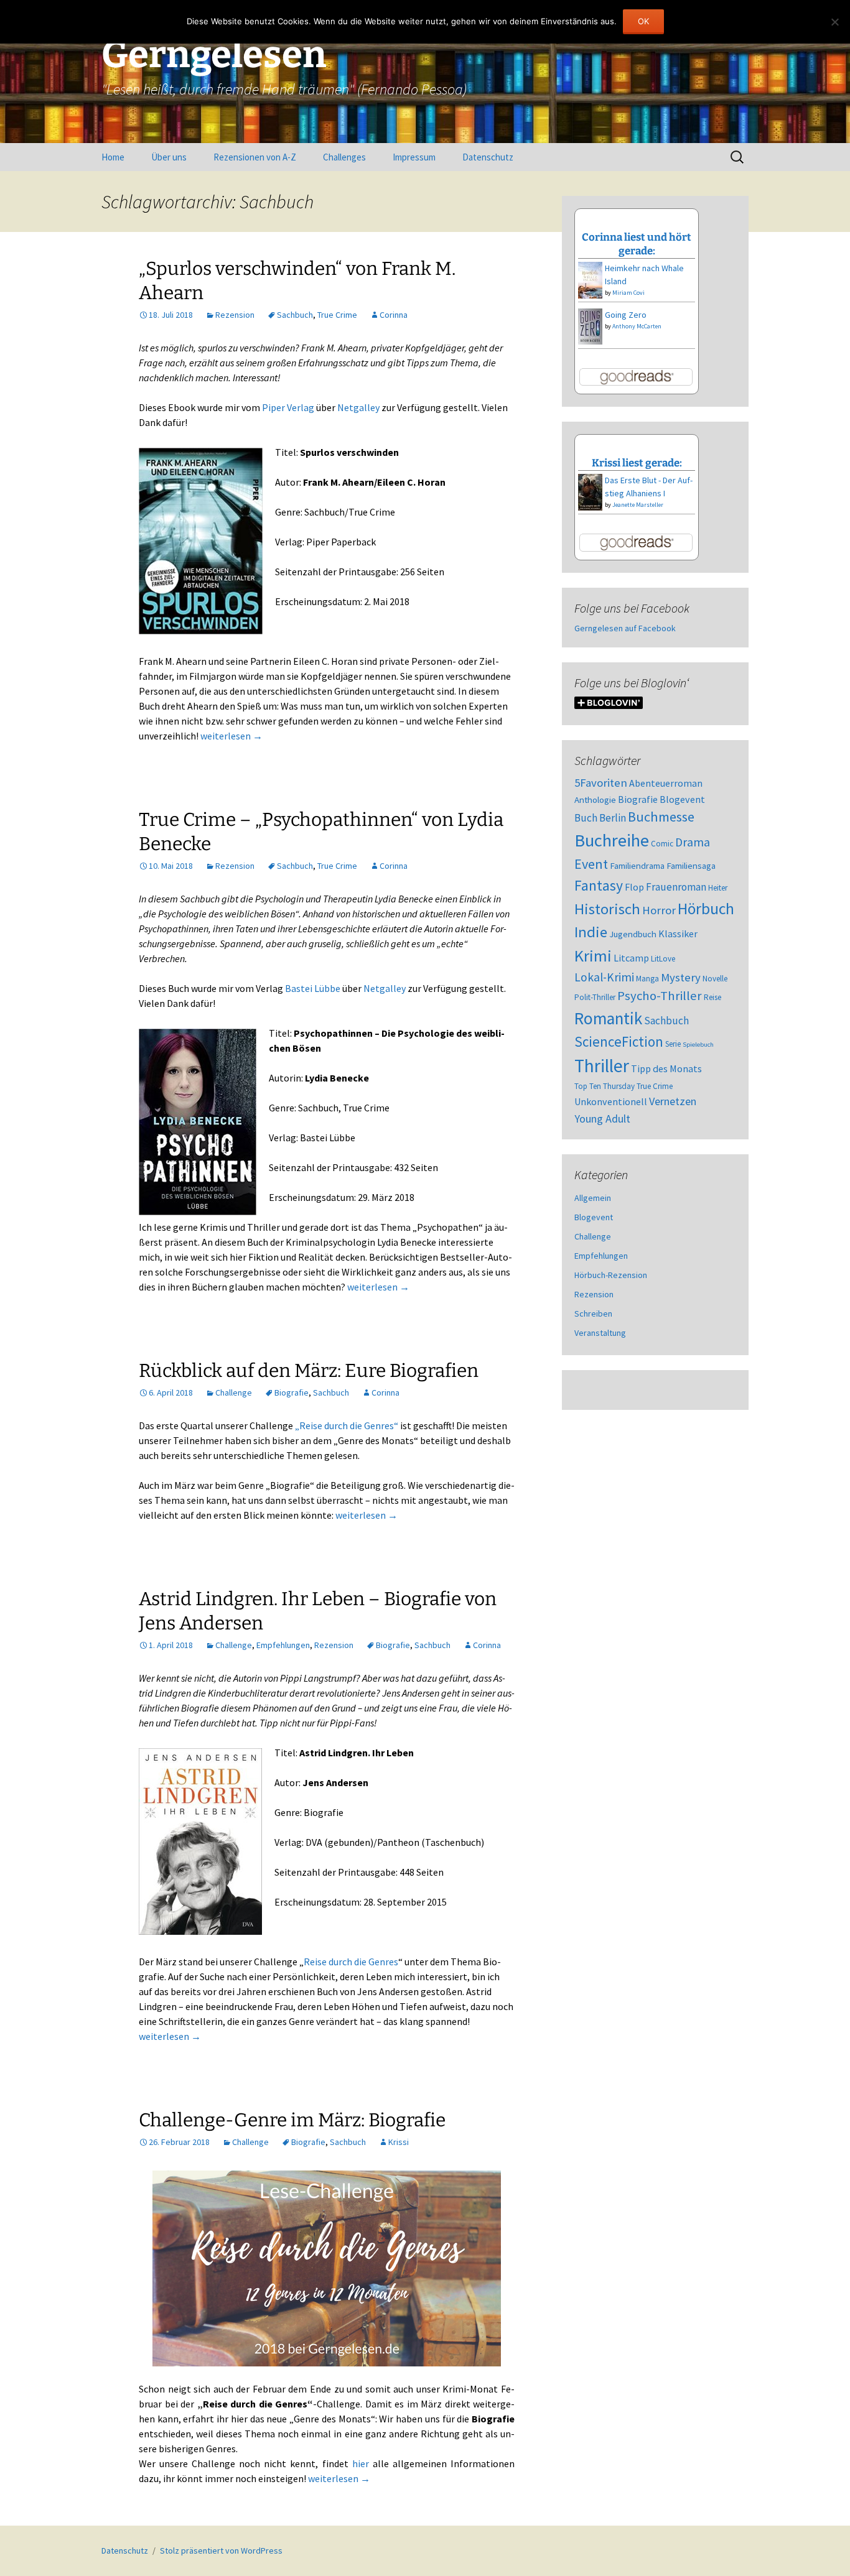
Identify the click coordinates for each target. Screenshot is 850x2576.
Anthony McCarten (637, 326)
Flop (634, 887)
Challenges (344, 157)
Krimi (593, 956)
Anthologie (595, 800)
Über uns (169, 157)
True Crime (337, 315)
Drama (693, 842)
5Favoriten (601, 783)
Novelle (715, 979)
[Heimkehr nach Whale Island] (590, 279)
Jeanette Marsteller (638, 505)
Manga (647, 979)
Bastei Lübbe (313, 988)
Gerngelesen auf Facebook (625, 628)
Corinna (394, 315)
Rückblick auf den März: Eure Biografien (309, 1371)
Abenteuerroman (666, 783)
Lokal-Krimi (604, 977)
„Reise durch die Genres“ (347, 1425)
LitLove (663, 959)
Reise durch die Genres (351, 1962)
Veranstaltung (600, 1333)
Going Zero (626, 315)
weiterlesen (231, 736)
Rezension (235, 315)
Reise (712, 997)
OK (643, 21)
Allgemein (593, 1198)
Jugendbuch (633, 934)
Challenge (234, 1392)
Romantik (608, 1018)
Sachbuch (295, 315)
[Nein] (834, 22)
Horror (659, 910)
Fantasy (599, 885)
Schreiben (593, 1313)
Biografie (292, 1392)
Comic (662, 844)
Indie (591, 932)
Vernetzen (673, 1101)
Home (113, 157)
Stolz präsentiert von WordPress (221, 2551)
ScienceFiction (619, 1042)
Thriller (602, 1066)
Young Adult (602, 1119)
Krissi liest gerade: (637, 463)
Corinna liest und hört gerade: (637, 244)
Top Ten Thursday (605, 1086)
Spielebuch (698, 1045)
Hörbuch (706, 909)
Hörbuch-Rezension (611, 1275)
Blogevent (682, 799)
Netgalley (358, 407)
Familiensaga (691, 866)
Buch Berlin (600, 818)
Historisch (607, 909)
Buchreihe (612, 840)
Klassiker (678, 934)
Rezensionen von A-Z (255, 157)
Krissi (399, 2142)
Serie (673, 1044)
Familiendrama (637, 866)
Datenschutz (488, 157)
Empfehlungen (283, 1645)
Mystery (681, 977)
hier (361, 2463)
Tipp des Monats (666, 1068)
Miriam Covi (628, 293)
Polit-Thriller (595, 997)
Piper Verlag (288, 407)
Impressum (414, 157)
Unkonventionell (611, 1101)
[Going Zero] (590, 325)
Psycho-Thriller (660, 996)
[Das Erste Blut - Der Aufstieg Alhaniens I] (590, 491)
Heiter (718, 888)
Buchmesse (661, 817)
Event (591, 864)
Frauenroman (676, 887)
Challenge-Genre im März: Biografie (292, 2120)
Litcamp (631, 958)
